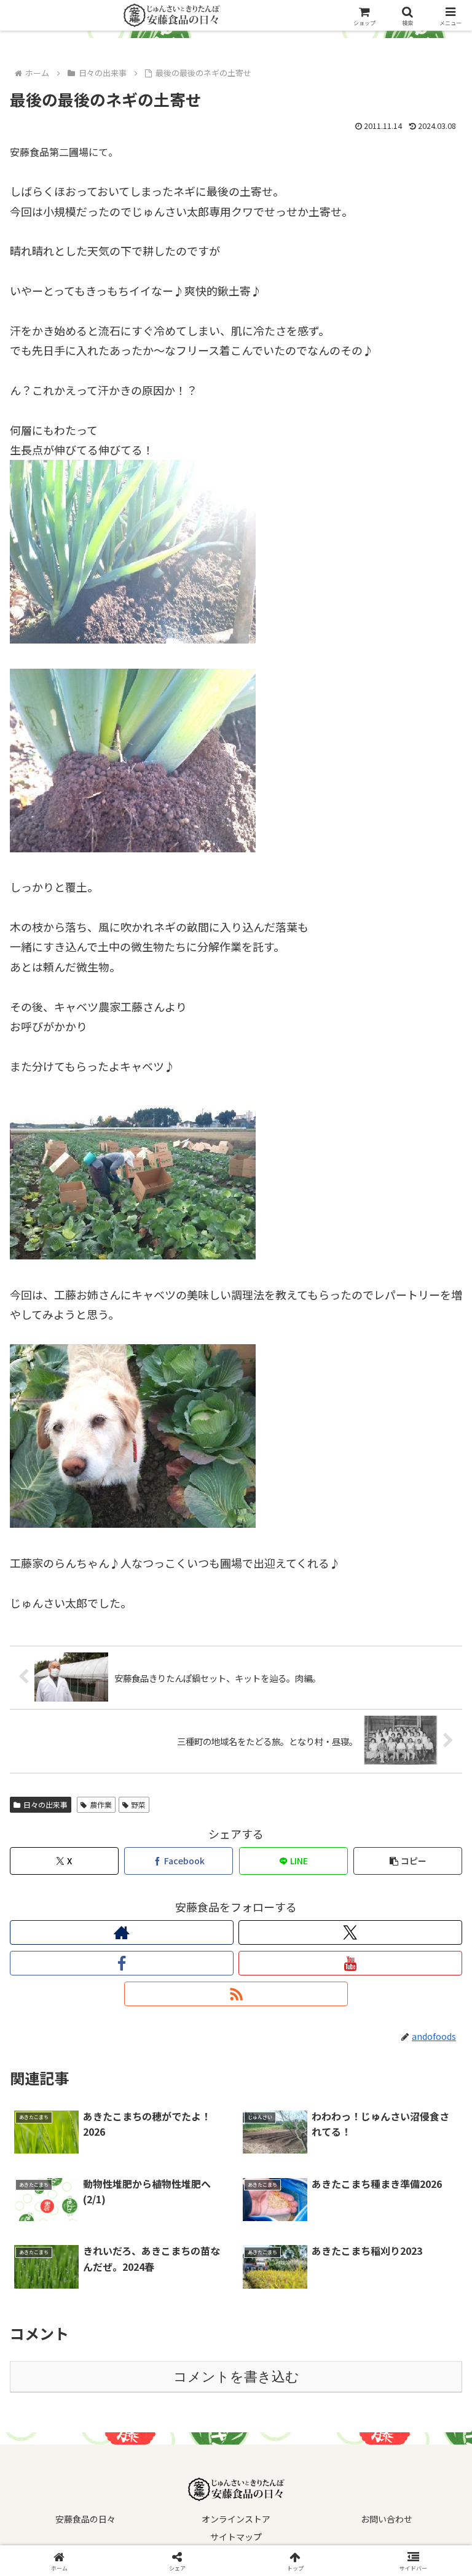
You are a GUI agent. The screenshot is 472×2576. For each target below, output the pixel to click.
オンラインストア (236, 2519)
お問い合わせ (387, 2519)
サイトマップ (236, 2537)
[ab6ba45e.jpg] (133, 1255)
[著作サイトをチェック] (122, 1932)
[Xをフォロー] (350, 1932)
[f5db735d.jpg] (133, 847)
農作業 (101, 1804)
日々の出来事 (45, 1804)
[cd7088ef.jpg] (133, 1523)
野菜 (138, 1804)
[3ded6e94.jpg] (133, 639)
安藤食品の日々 (85, 2519)
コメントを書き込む (236, 2377)
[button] (408, 1861)
